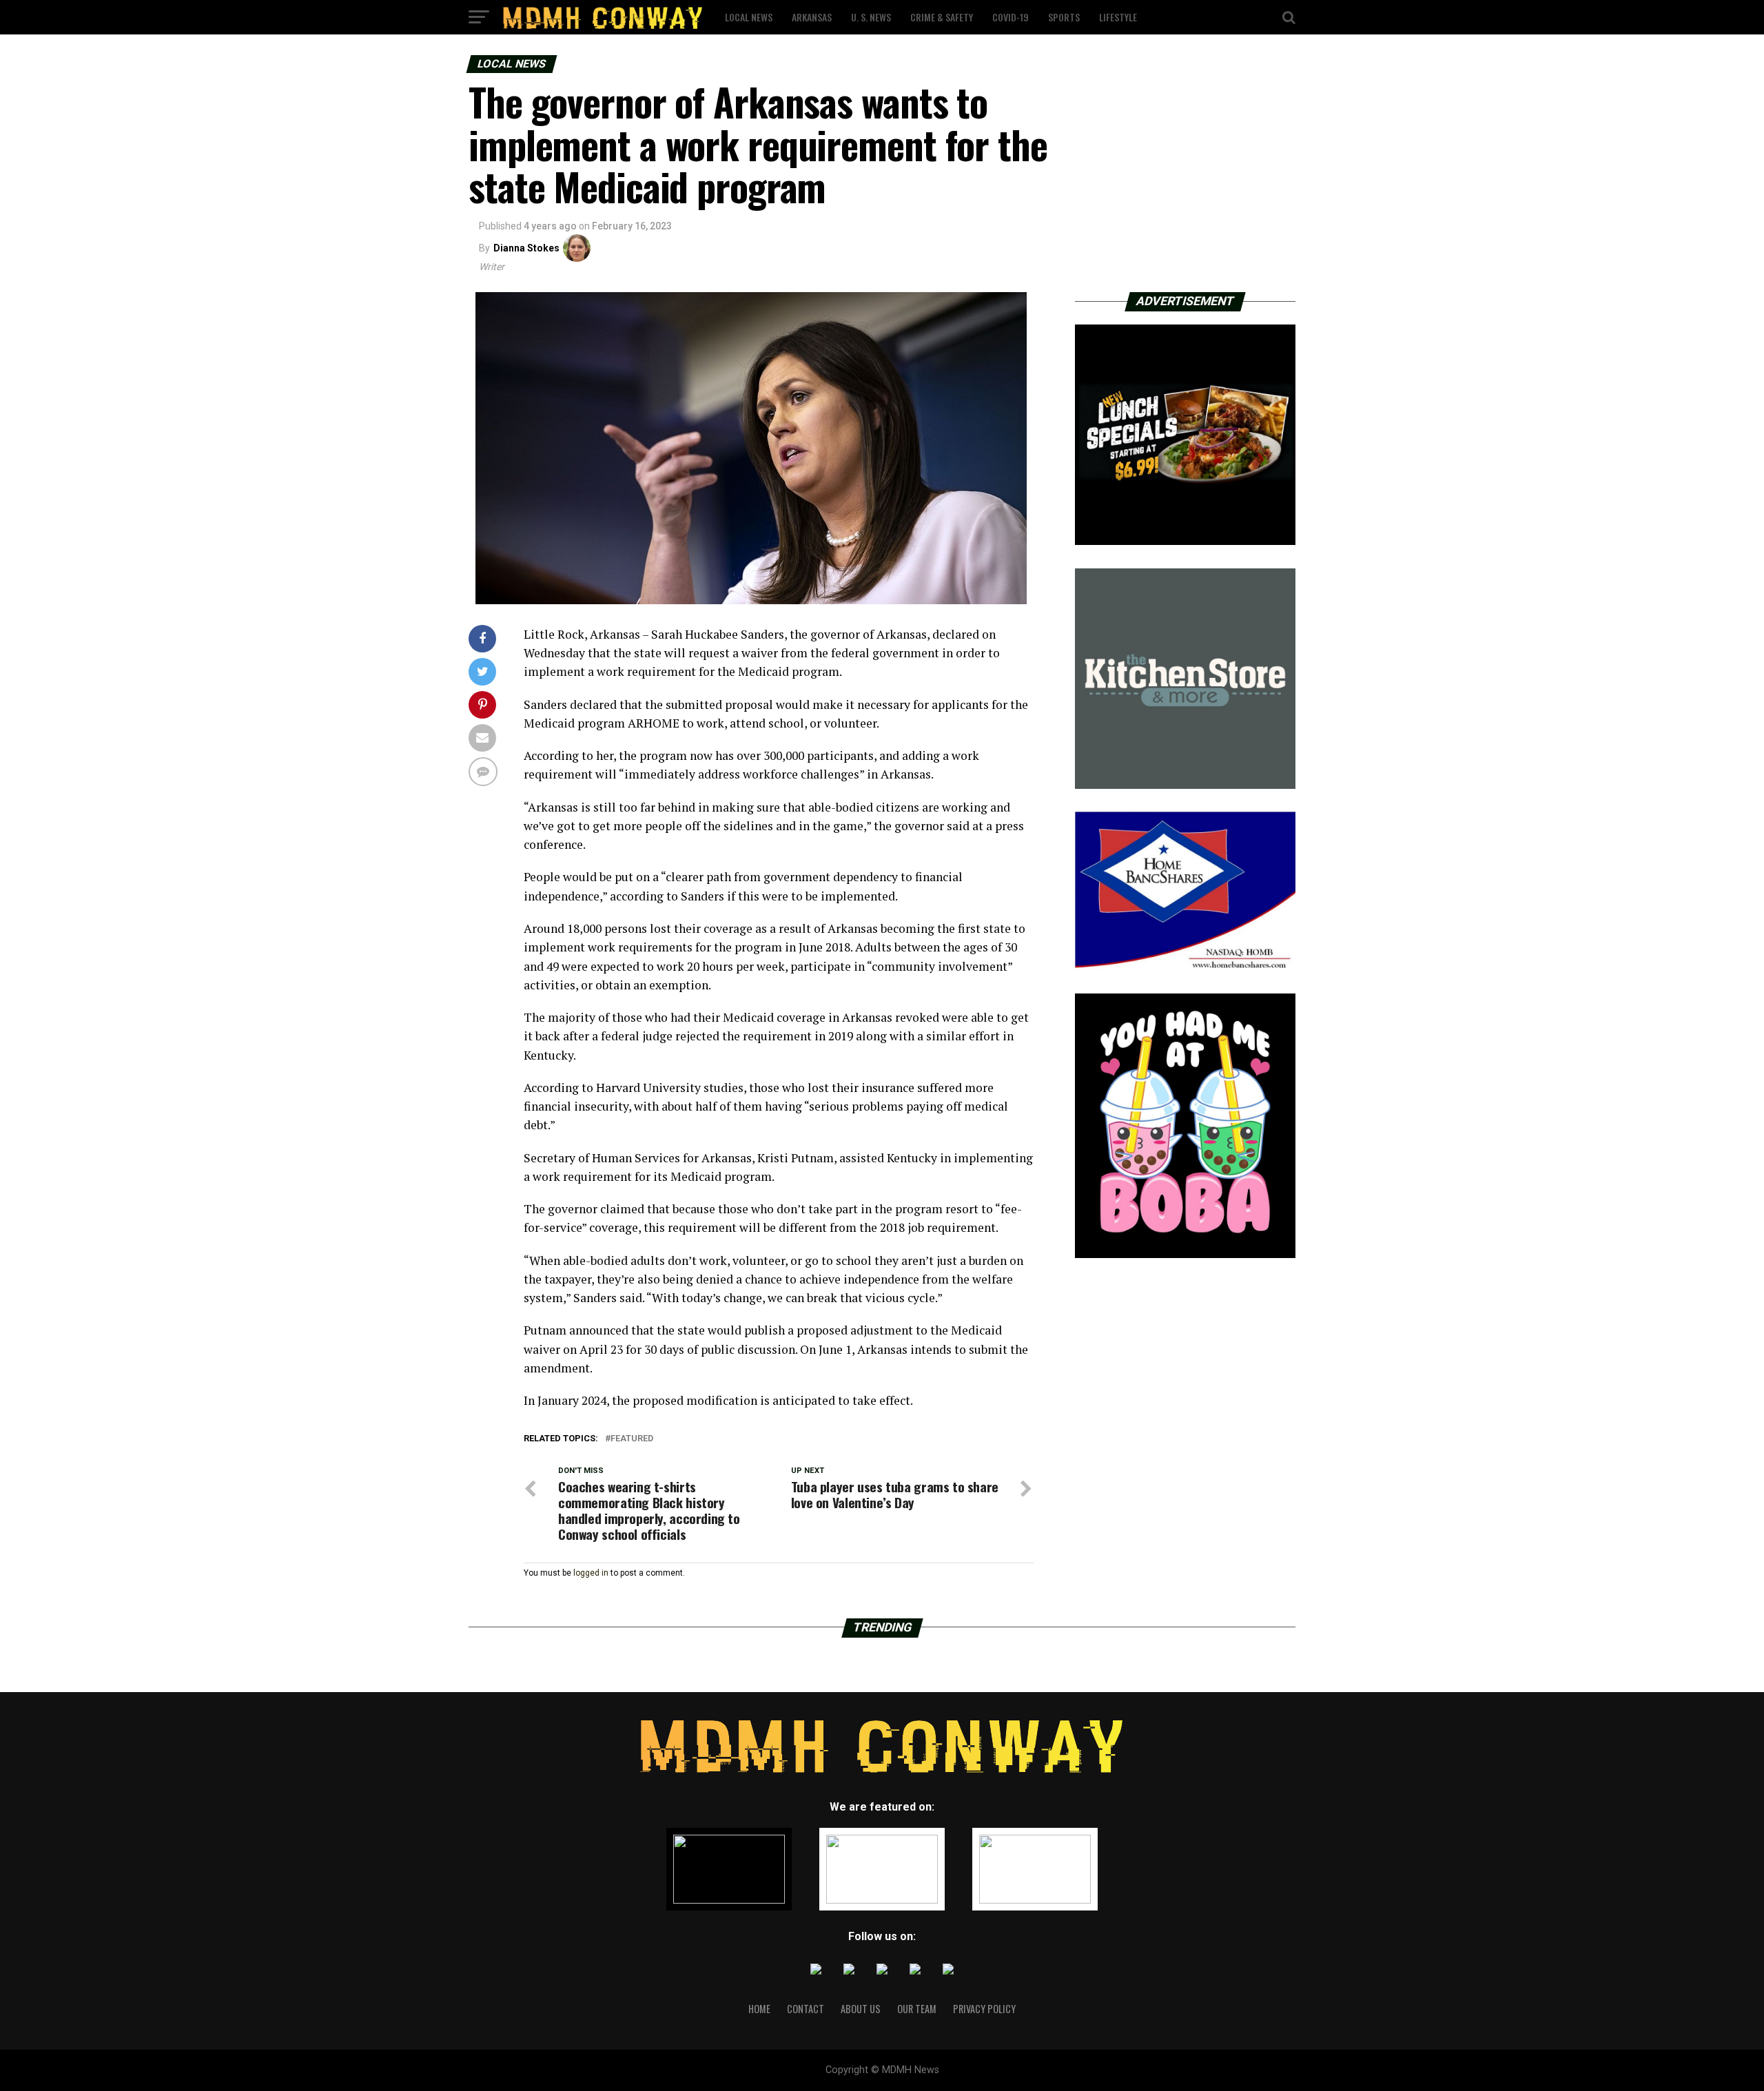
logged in (591, 1573)
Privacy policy (984, 2009)
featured (632, 1439)
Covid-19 (1011, 17)
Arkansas (812, 17)
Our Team (917, 2009)
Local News (749, 17)
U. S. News (871, 17)
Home (759, 2009)
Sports (1064, 17)
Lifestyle (1118, 17)
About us (861, 2009)
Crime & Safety (942, 17)
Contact (806, 2009)
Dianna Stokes (526, 248)
